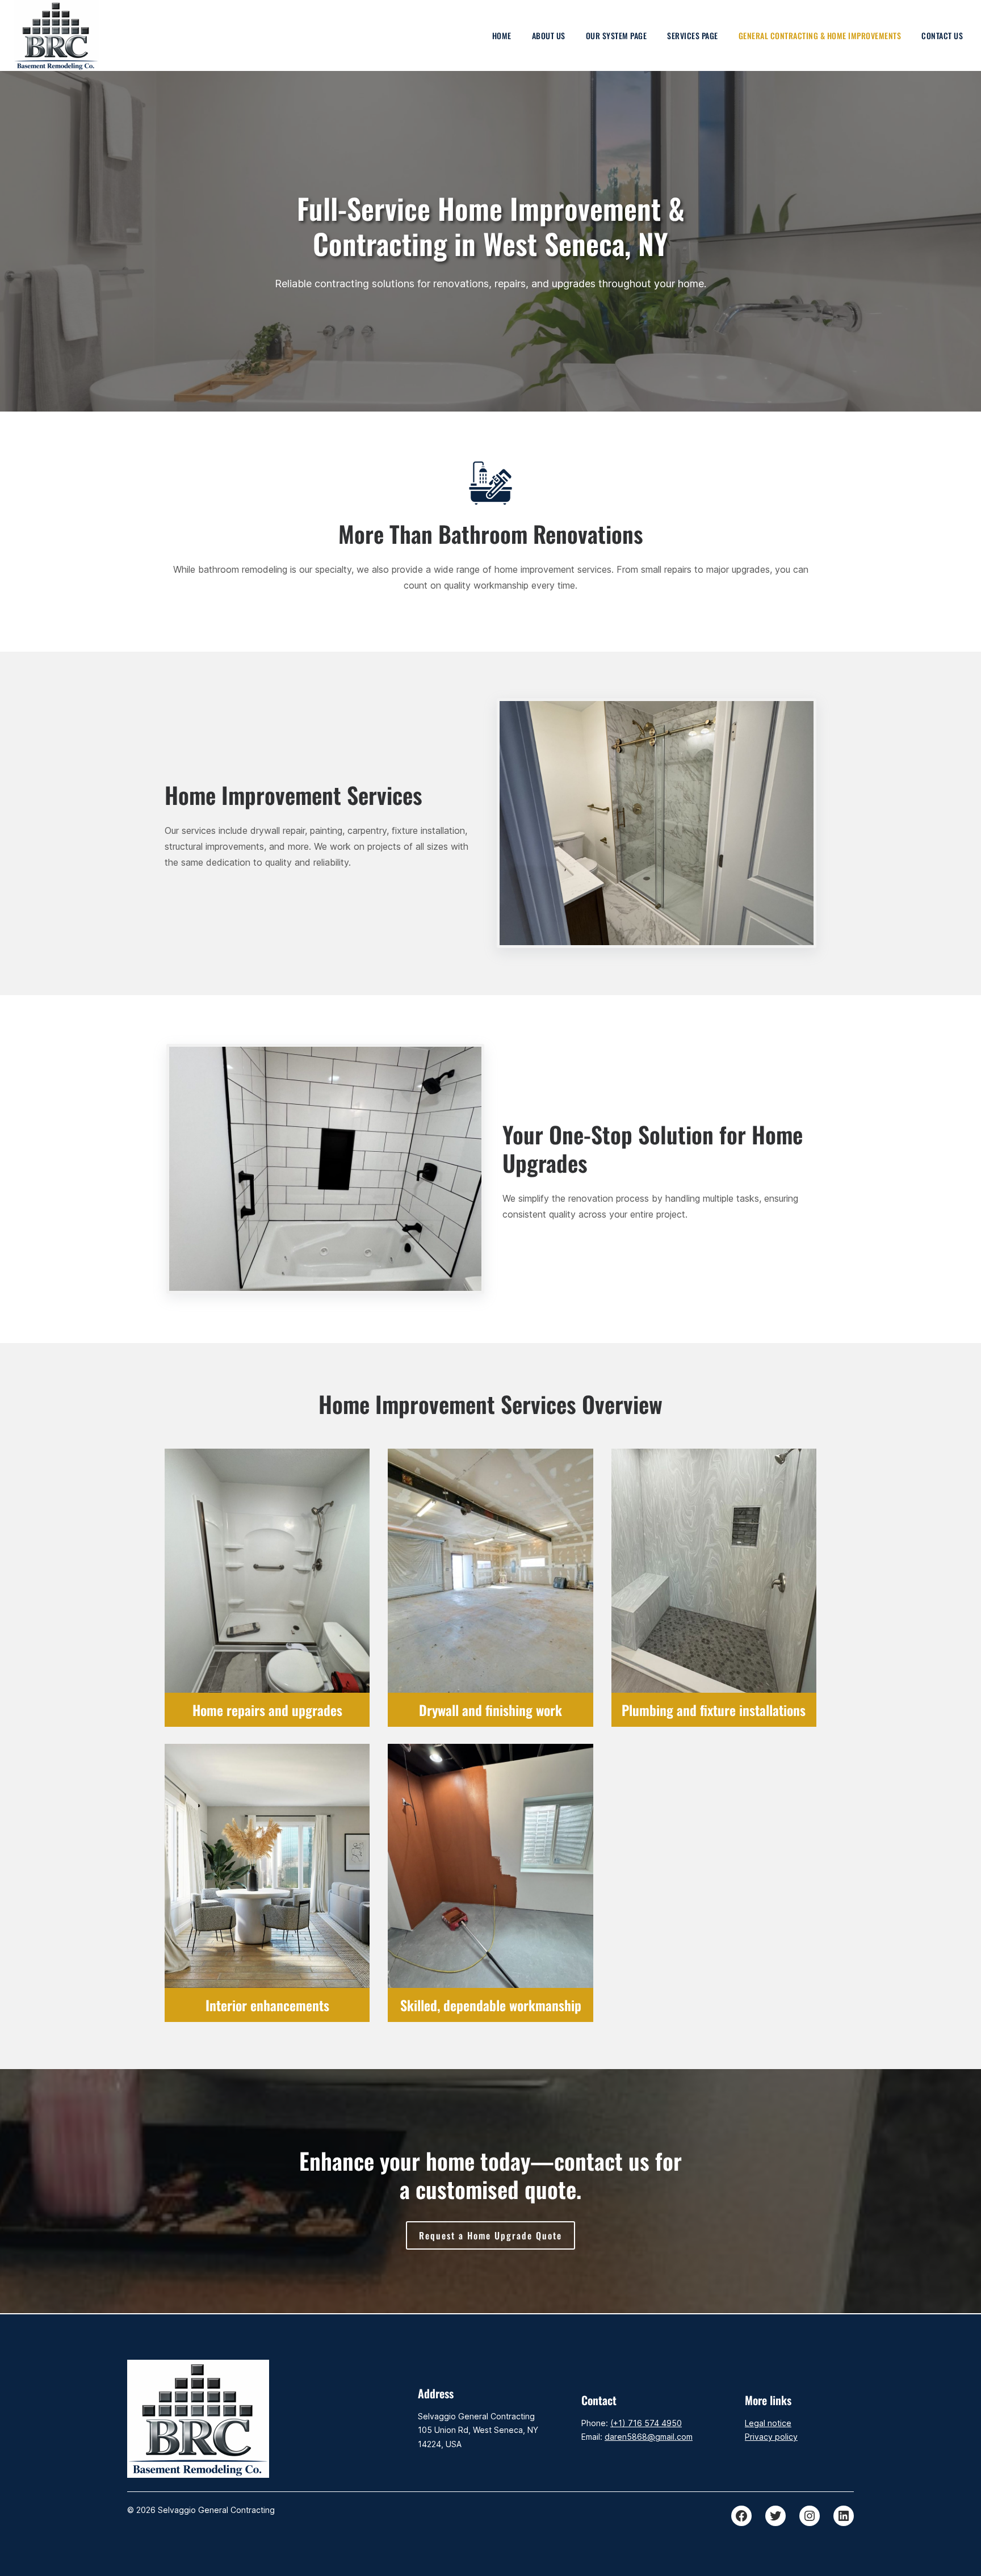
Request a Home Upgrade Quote (491, 2235)
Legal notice (768, 2423)
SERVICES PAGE (693, 35)
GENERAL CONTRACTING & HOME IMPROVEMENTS (820, 35)
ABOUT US (549, 35)
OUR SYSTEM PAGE (617, 35)
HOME (502, 35)
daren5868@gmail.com (649, 2437)
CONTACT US (942, 35)
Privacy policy (771, 2437)
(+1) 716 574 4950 (646, 2423)
